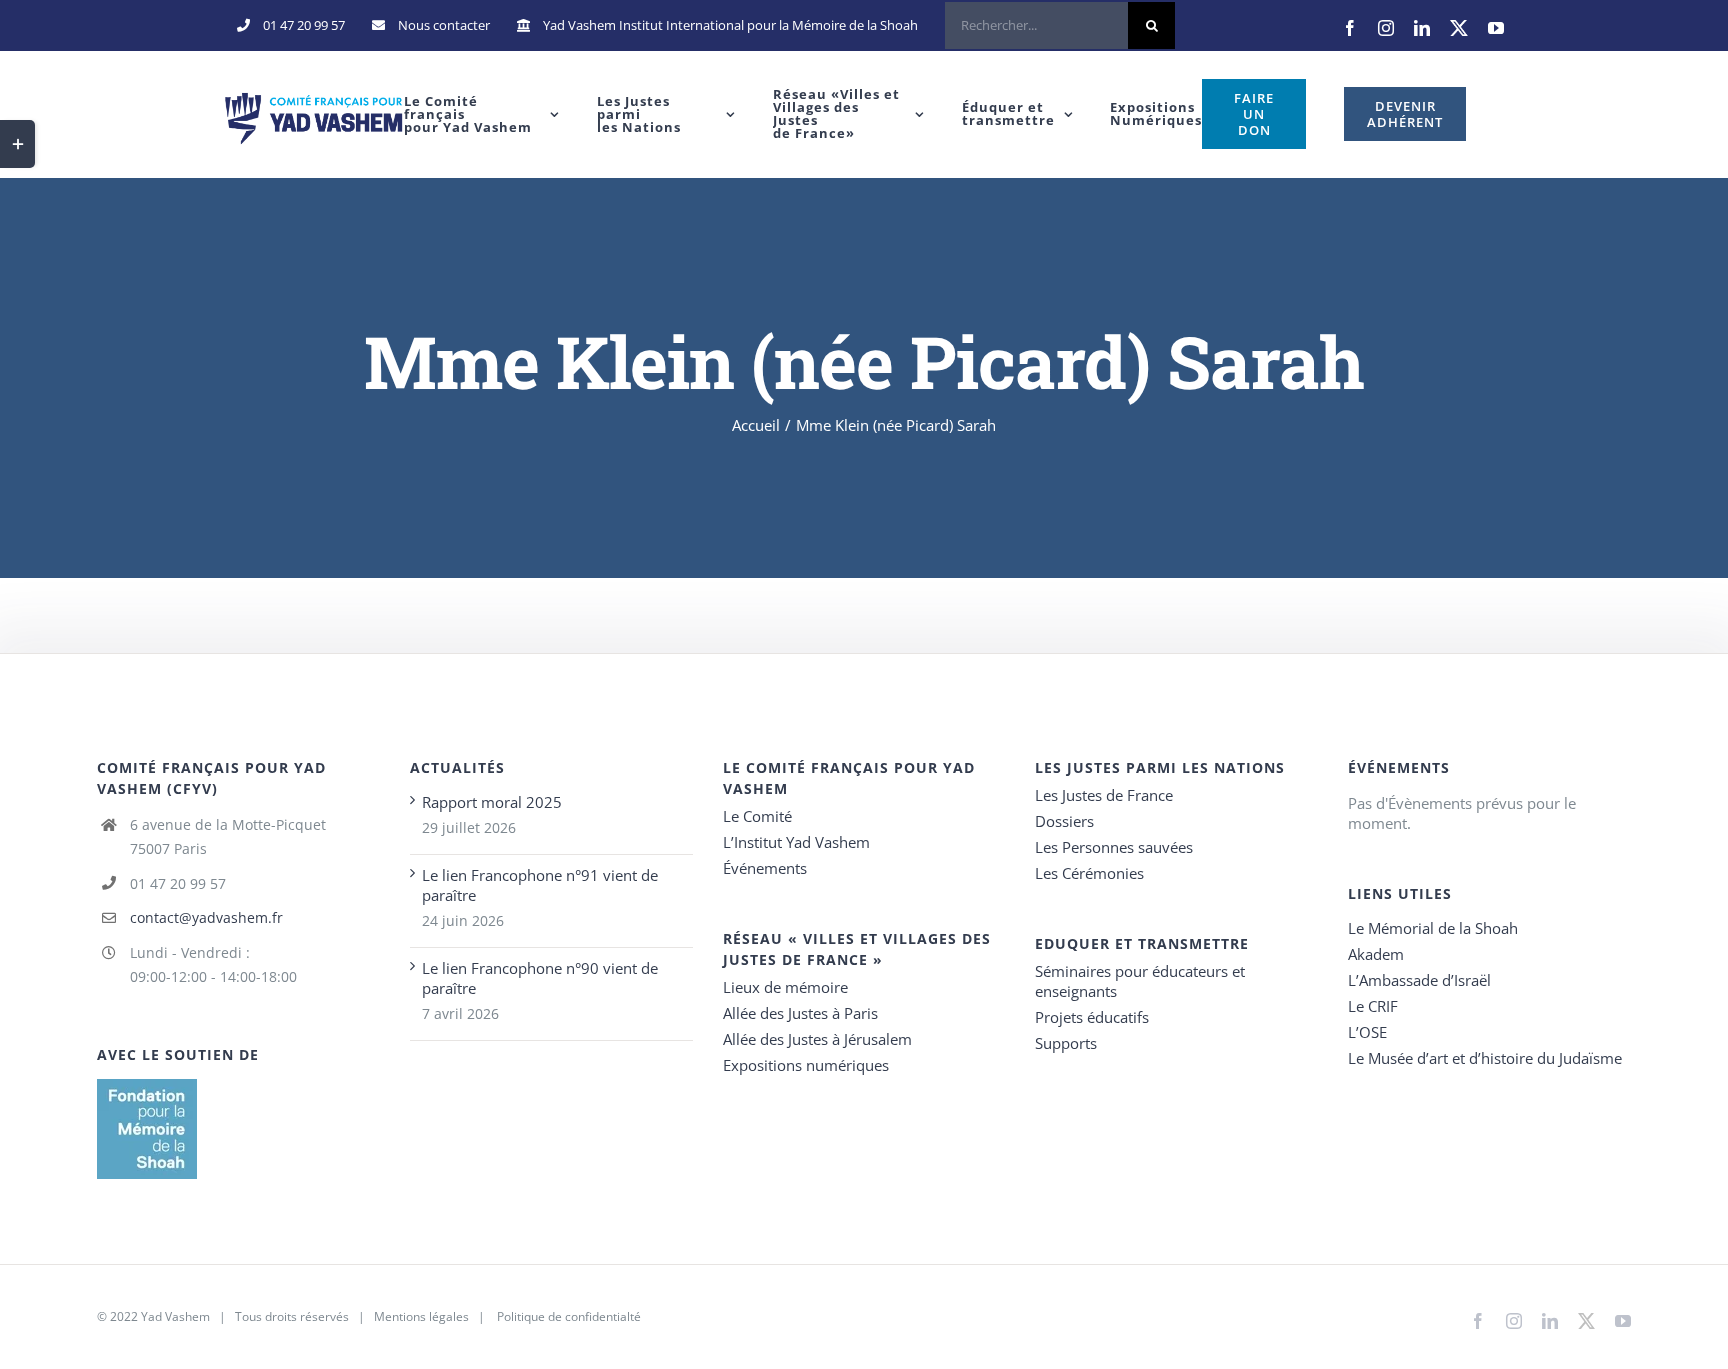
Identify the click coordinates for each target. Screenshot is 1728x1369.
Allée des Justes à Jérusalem (817, 1039)
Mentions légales (421, 1316)
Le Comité (757, 816)
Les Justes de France (1104, 795)
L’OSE (1367, 1032)
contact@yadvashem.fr (206, 917)
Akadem (1376, 954)
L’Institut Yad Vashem (796, 842)
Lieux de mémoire (785, 987)
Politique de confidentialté (569, 1316)
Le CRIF (1373, 1006)
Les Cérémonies (1089, 873)
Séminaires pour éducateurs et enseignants (1140, 981)
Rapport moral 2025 (492, 802)
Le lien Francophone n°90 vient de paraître (540, 978)
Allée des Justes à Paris (800, 1013)
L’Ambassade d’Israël (1419, 980)
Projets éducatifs (1092, 1017)
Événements (765, 868)
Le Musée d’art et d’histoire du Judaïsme (1485, 1058)
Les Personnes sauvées (1114, 847)
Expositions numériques (806, 1065)
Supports (1066, 1043)
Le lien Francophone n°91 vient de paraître (540, 885)
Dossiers (1064, 821)
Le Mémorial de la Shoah (1433, 928)
